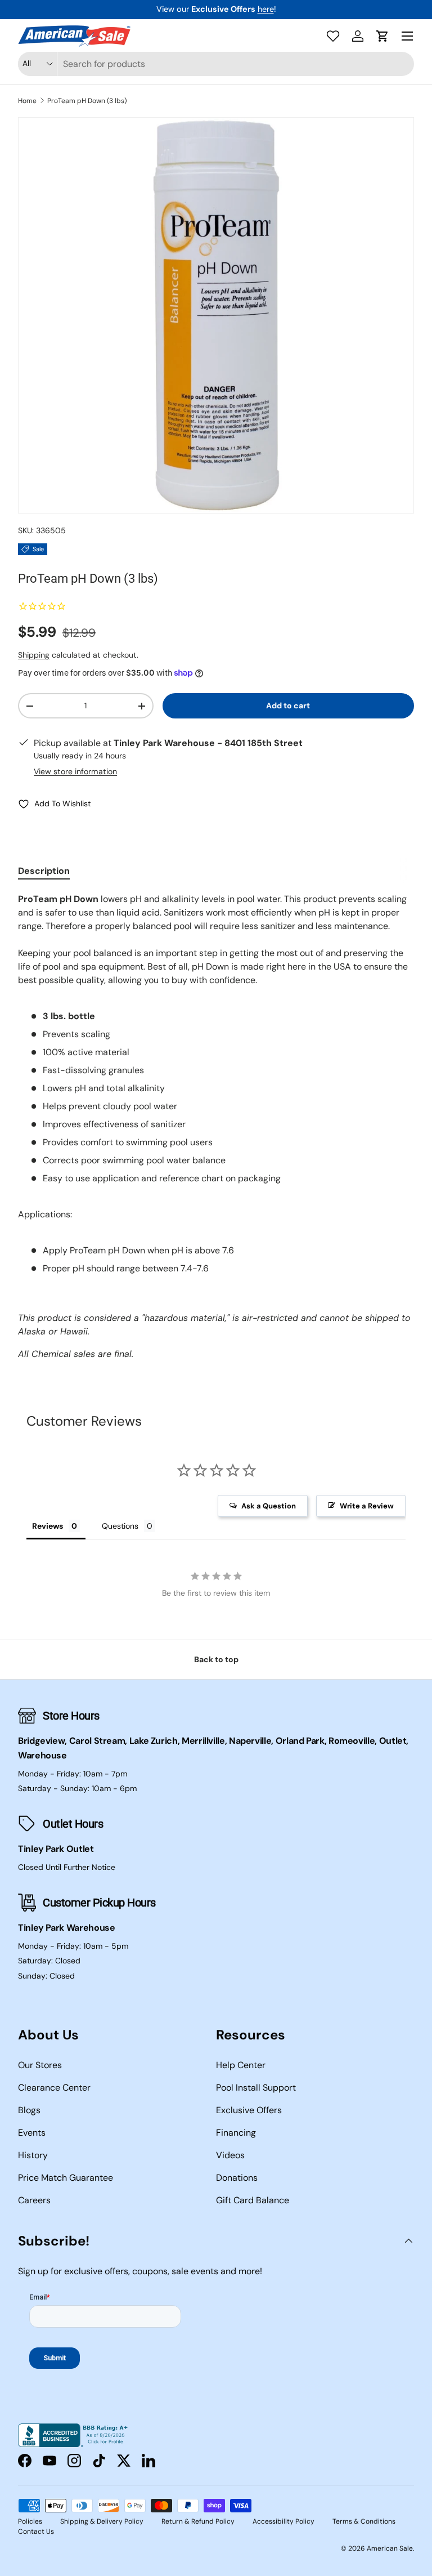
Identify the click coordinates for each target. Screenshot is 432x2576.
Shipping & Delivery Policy (102, 2521)
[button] (382, 36)
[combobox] (216, 64)
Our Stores (40, 2065)
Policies (30, 2521)
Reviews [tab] (48, 1526)
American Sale (390, 2548)
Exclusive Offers (249, 2110)
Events (32, 2133)
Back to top (216, 1659)
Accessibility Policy (283, 2521)
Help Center (241, 2065)
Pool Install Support (256, 2088)
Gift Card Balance (253, 2200)
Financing (236, 2133)
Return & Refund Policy (198, 2521)
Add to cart (288, 706)
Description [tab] (44, 871)
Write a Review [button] (367, 1506)
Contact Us (36, 2532)
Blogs (29, 2110)
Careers (34, 2200)
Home (27, 101)
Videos (230, 2155)
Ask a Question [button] (269, 1506)
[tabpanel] (216, 1127)
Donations (237, 2178)
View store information (75, 771)
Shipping (34, 655)
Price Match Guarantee (66, 2178)
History (33, 2155)
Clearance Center (54, 2088)
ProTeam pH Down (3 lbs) (87, 101)
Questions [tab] (120, 1526)
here (266, 9)
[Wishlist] (333, 36)
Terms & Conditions (364, 2521)
